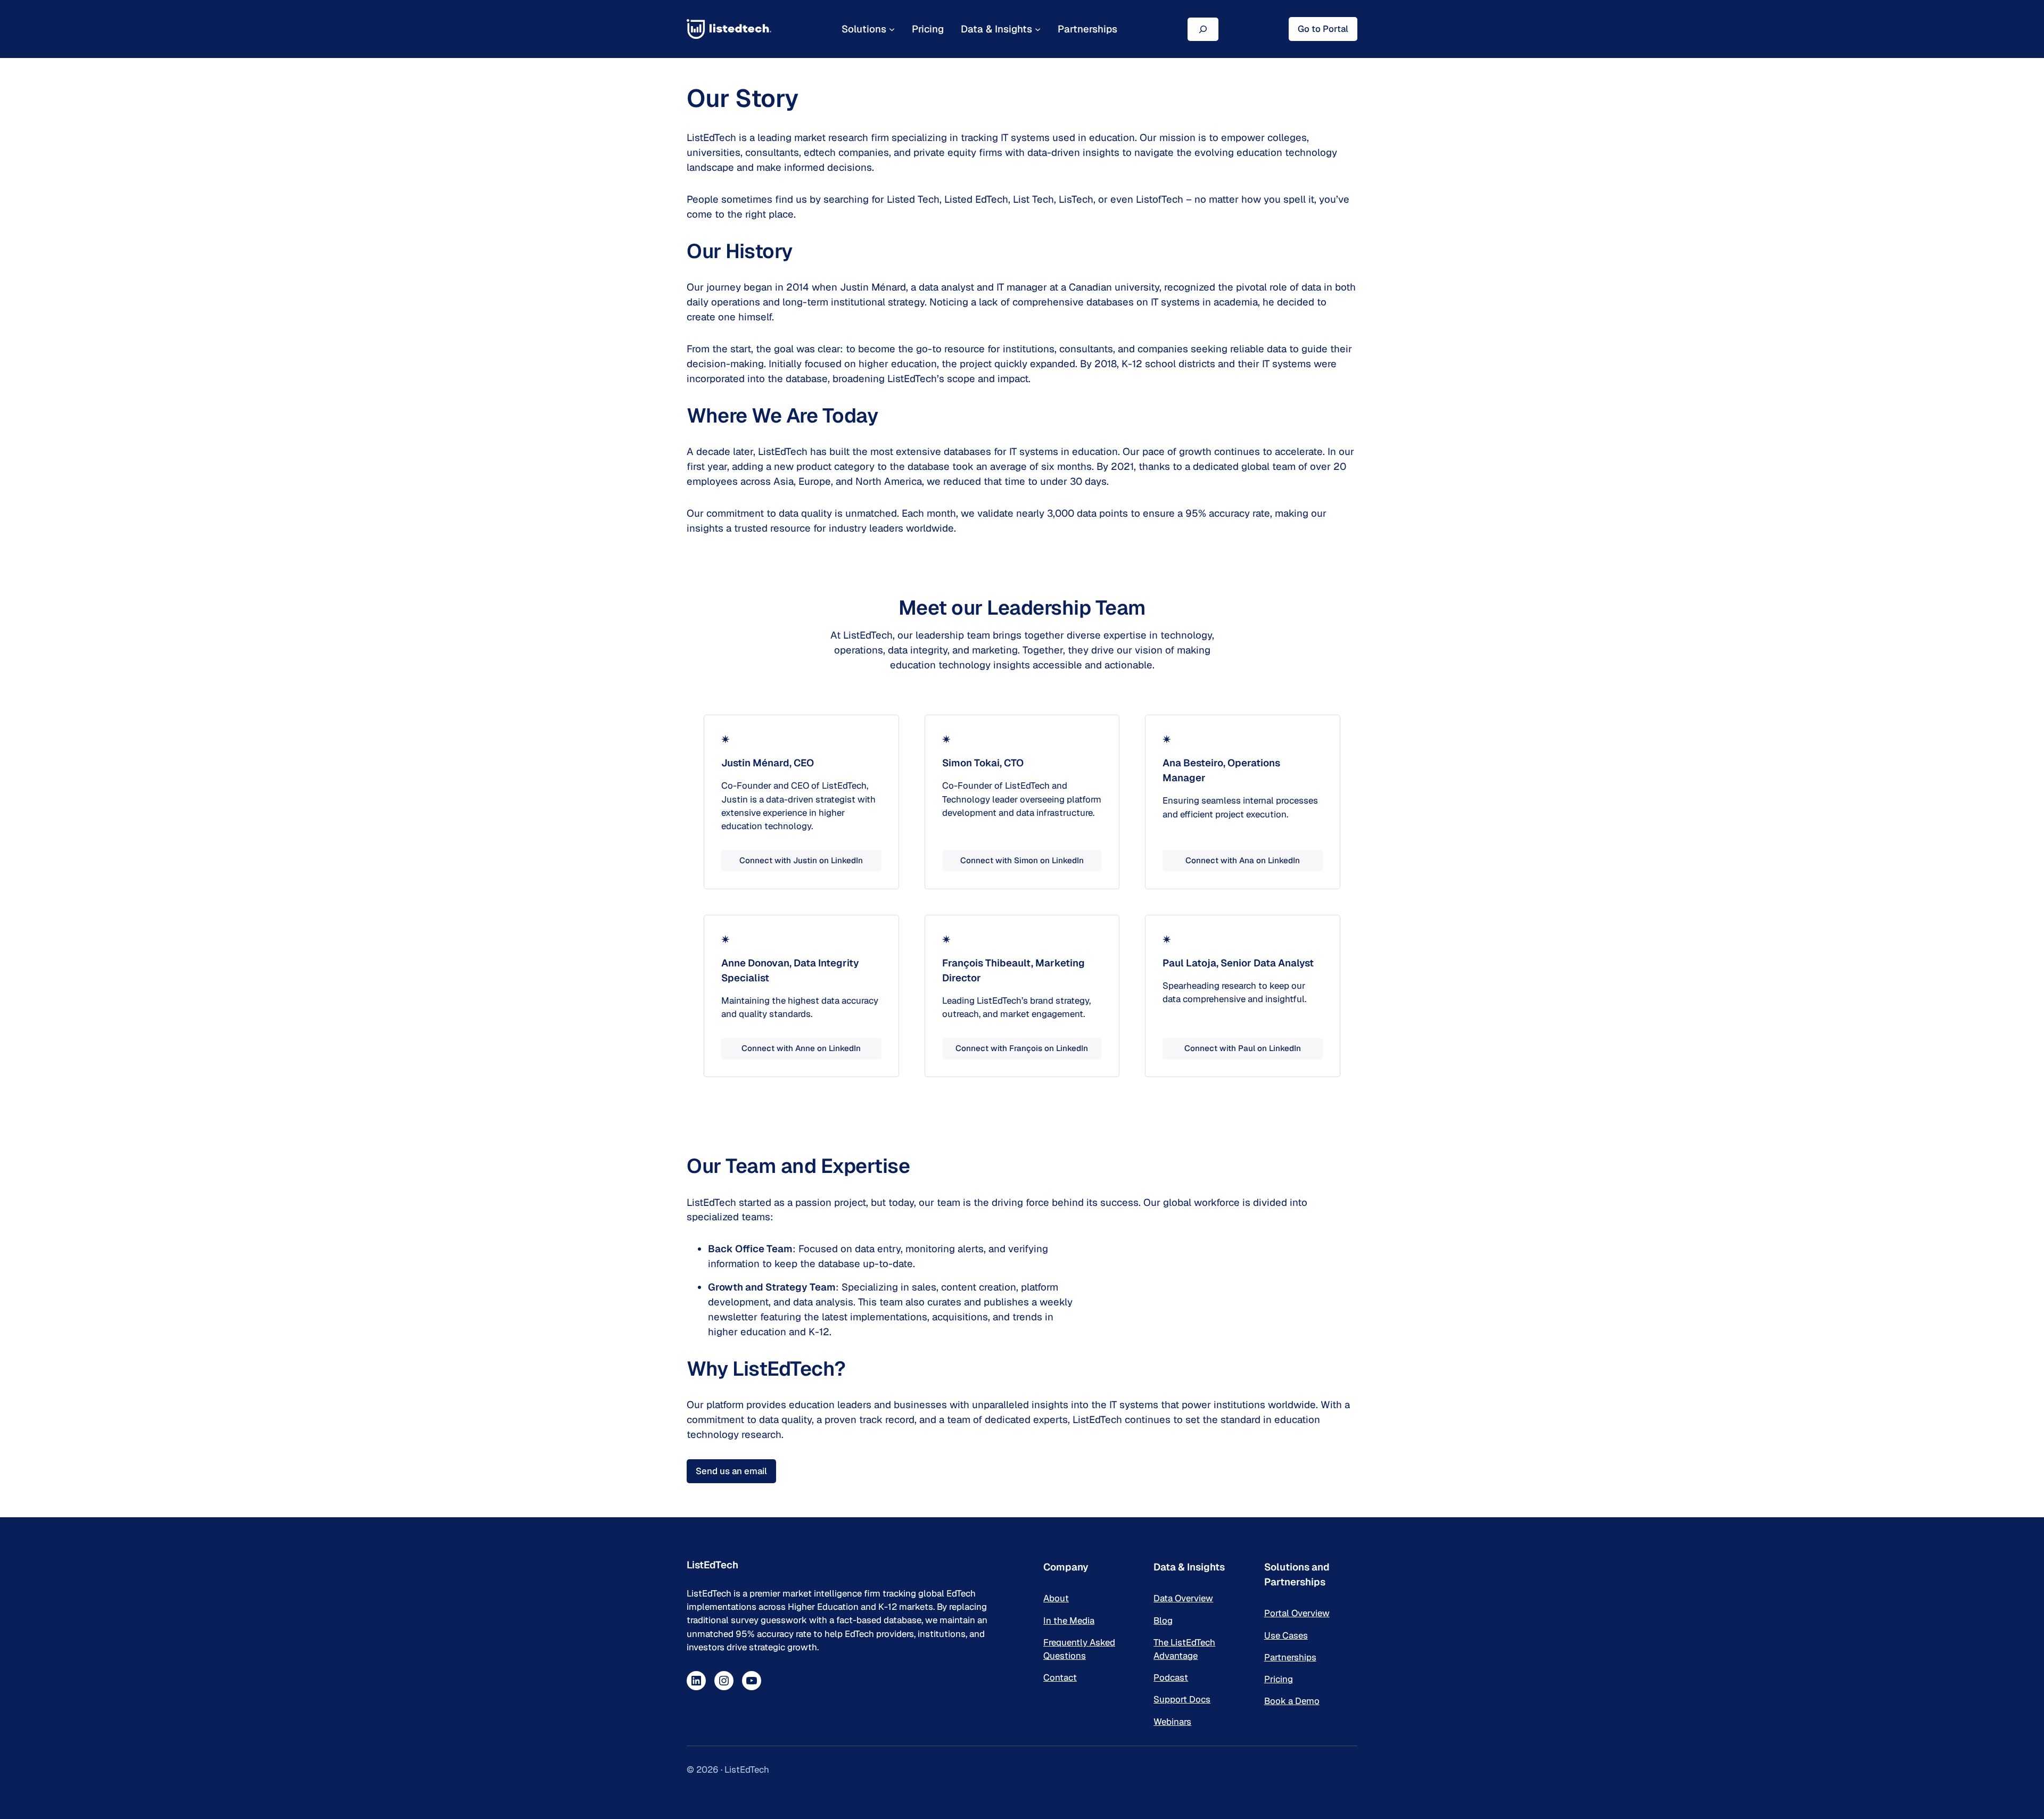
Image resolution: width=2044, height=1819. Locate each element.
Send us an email (731, 1471)
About (1056, 1598)
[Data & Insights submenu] (1038, 29)
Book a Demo (1292, 1701)
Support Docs (1182, 1699)
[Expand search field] (1203, 29)
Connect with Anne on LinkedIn (801, 1048)
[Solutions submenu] (892, 29)
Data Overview (1183, 1598)
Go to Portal (1323, 29)
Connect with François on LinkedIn (1022, 1048)
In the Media (1069, 1620)
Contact (1060, 1677)
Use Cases (1286, 1635)
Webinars (1172, 1722)
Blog (1163, 1620)
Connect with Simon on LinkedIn (1022, 860)
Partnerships (1290, 1657)
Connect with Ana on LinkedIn (1243, 860)
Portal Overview (1297, 1613)
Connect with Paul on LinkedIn (1243, 1048)
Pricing (1279, 1679)
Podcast (1171, 1677)
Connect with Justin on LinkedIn (801, 860)
